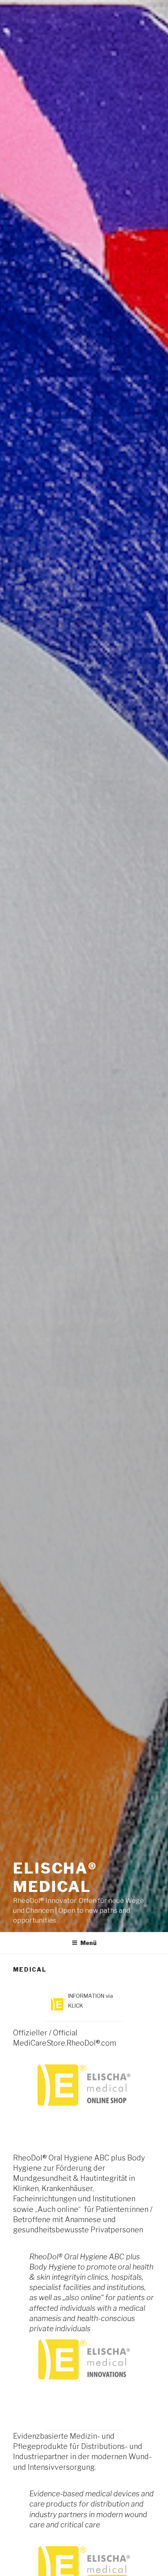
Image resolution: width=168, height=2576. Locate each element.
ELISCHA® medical (55, 1877)
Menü (88, 1943)
